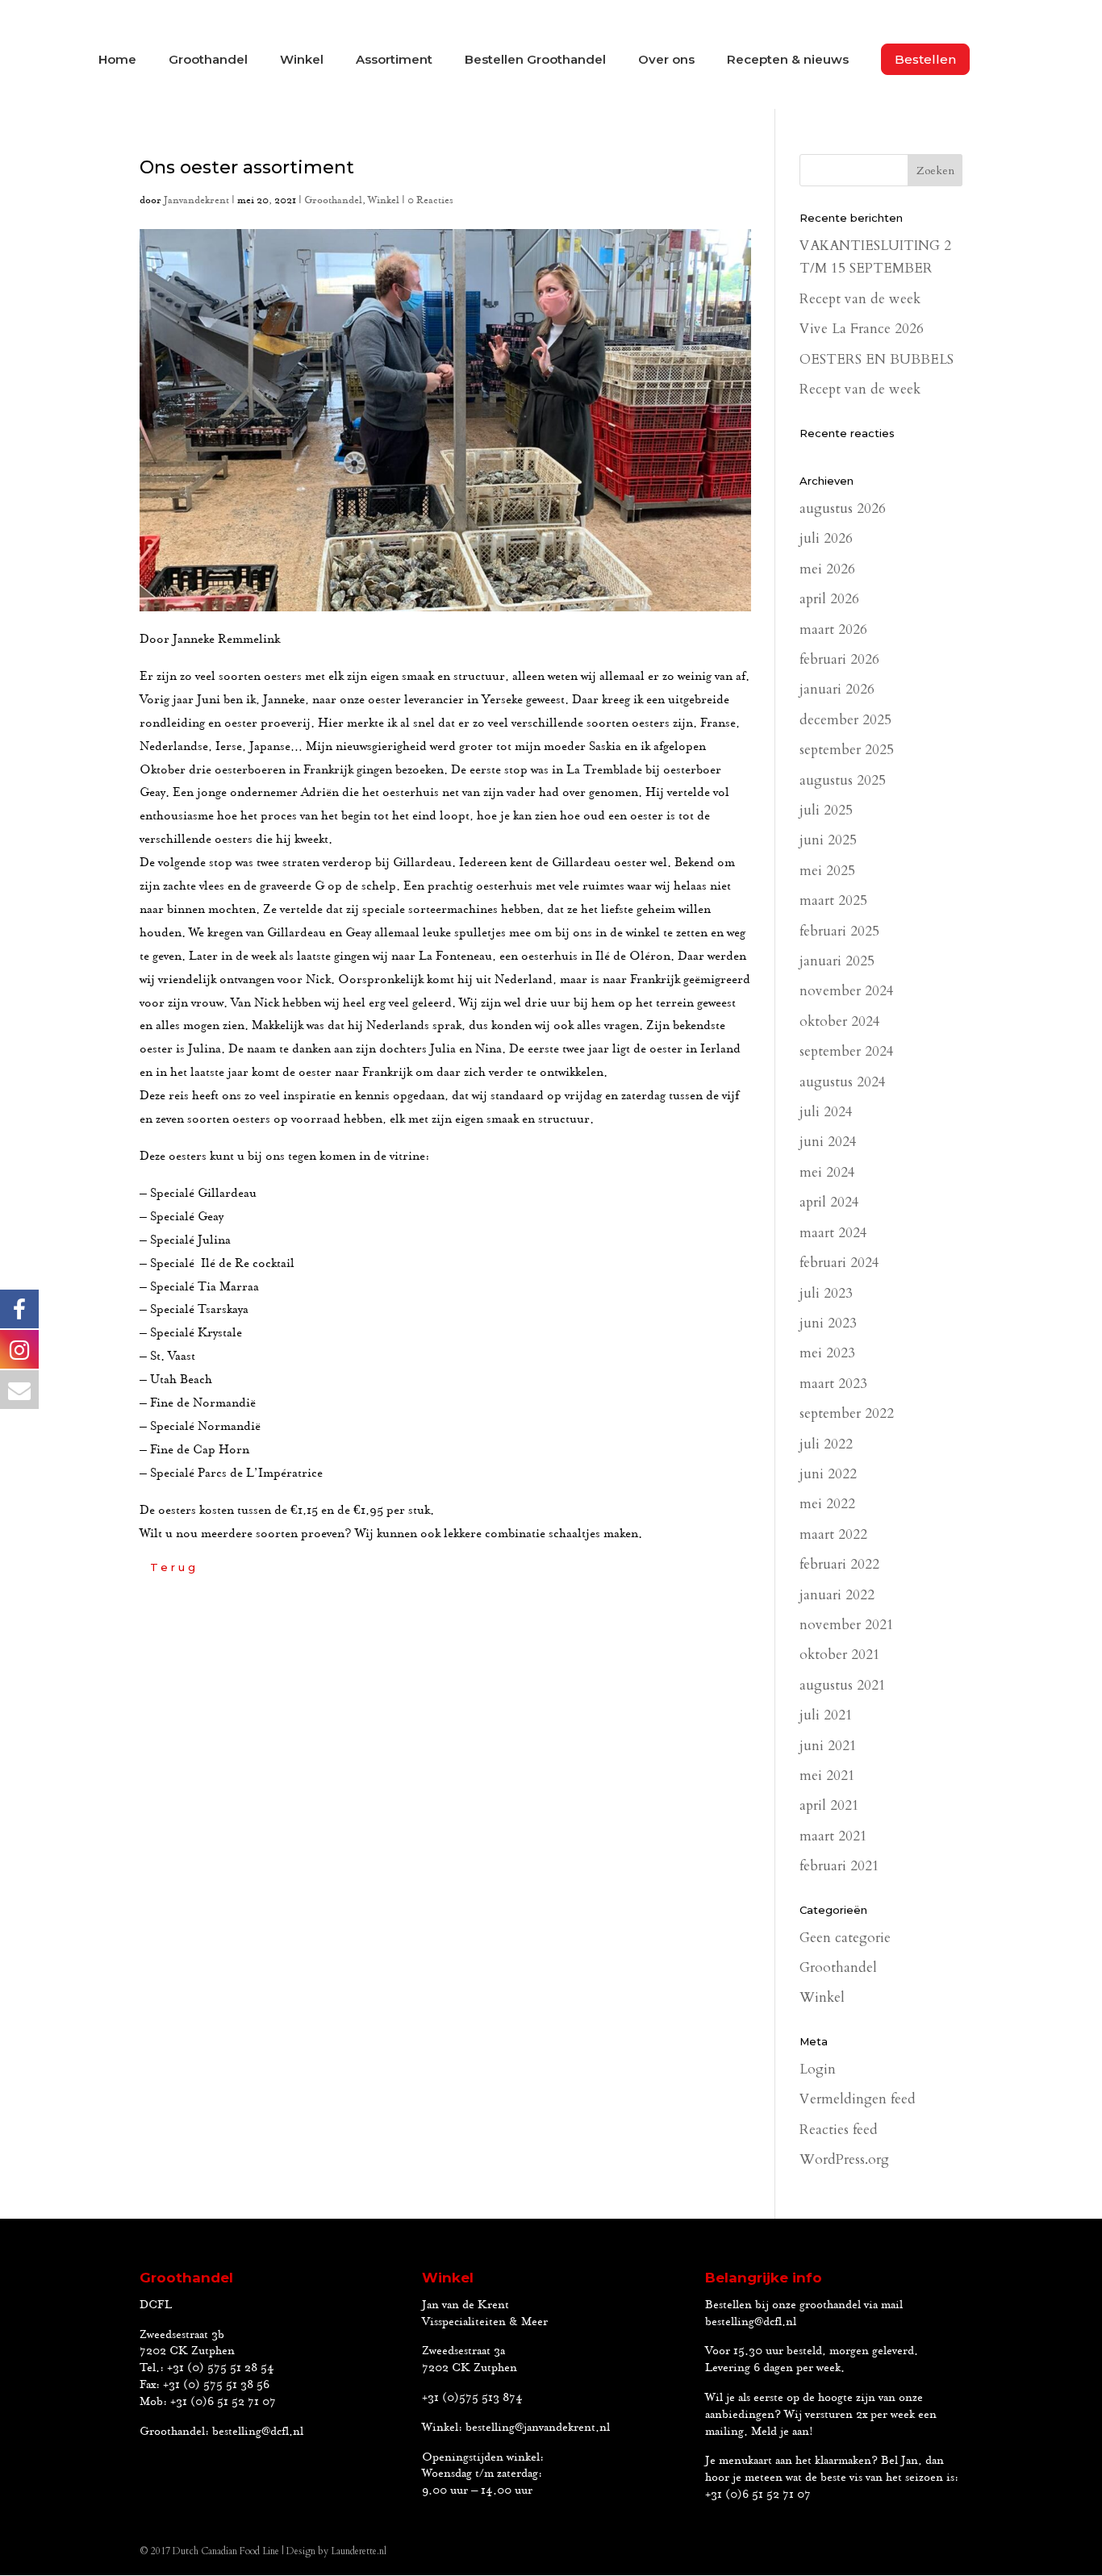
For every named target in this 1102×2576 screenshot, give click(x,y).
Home (117, 60)
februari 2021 (839, 1866)
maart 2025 (833, 900)
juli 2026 (826, 538)
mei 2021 (827, 1776)
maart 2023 (833, 1384)
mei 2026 (827, 569)
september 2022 (847, 1413)
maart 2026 (833, 629)
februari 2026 (839, 659)
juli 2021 (826, 1715)
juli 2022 (826, 1444)
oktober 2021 (840, 1655)
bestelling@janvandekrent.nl (538, 2428)
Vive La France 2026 (862, 329)
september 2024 (847, 1051)
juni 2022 (828, 1474)
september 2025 (847, 750)
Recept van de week (860, 299)
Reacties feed (839, 2130)
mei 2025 (827, 871)
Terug (174, 1567)
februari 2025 (839, 931)
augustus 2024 (843, 1082)
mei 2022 (827, 1504)
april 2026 (829, 599)
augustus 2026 (843, 509)
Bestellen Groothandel (535, 60)
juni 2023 (828, 1323)
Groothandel (208, 60)
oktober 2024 (840, 1021)
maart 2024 (833, 1233)
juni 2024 (828, 1142)
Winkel (302, 60)
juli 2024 (826, 1112)
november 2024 (847, 991)
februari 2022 (839, 1564)
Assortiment (394, 60)
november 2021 (847, 1625)
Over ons (666, 60)
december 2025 (845, 720)
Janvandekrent (196, 200)
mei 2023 (827, 1353)
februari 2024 (839, 1263)
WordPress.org (844, 2159)
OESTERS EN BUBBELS (877, 359)
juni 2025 (828, 840)
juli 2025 (826, 810)
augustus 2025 (843, 780)
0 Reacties (430, 200)
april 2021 (829, 1805)
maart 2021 (833, 1836)
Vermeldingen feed (858, 2099)
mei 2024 (827, 1172)
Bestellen (925, 59)
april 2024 (829, 1202)
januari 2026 (837, 689)
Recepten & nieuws (788, 60)
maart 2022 (833, 1534)
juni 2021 (828, 1746)
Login (818, 2069)
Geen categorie (845, 1938)
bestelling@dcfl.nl (258, 2432)
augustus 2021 (843, 1685)
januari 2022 (837, 1595)
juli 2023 (826, 1293)
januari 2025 (837, 961)
